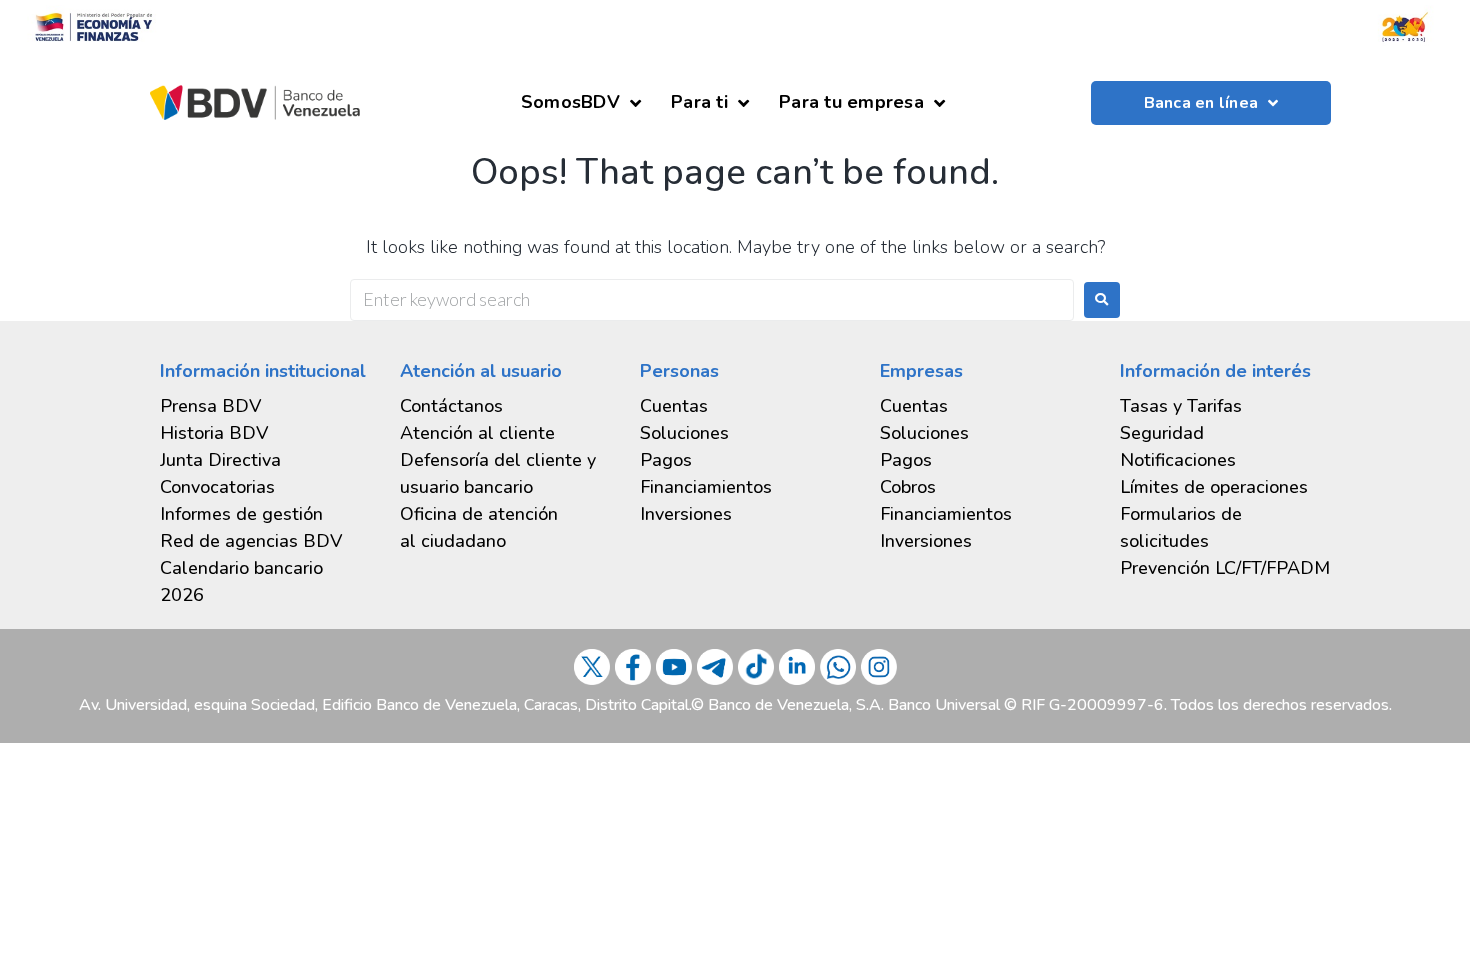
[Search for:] (712, 300)
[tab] (265, 514)
